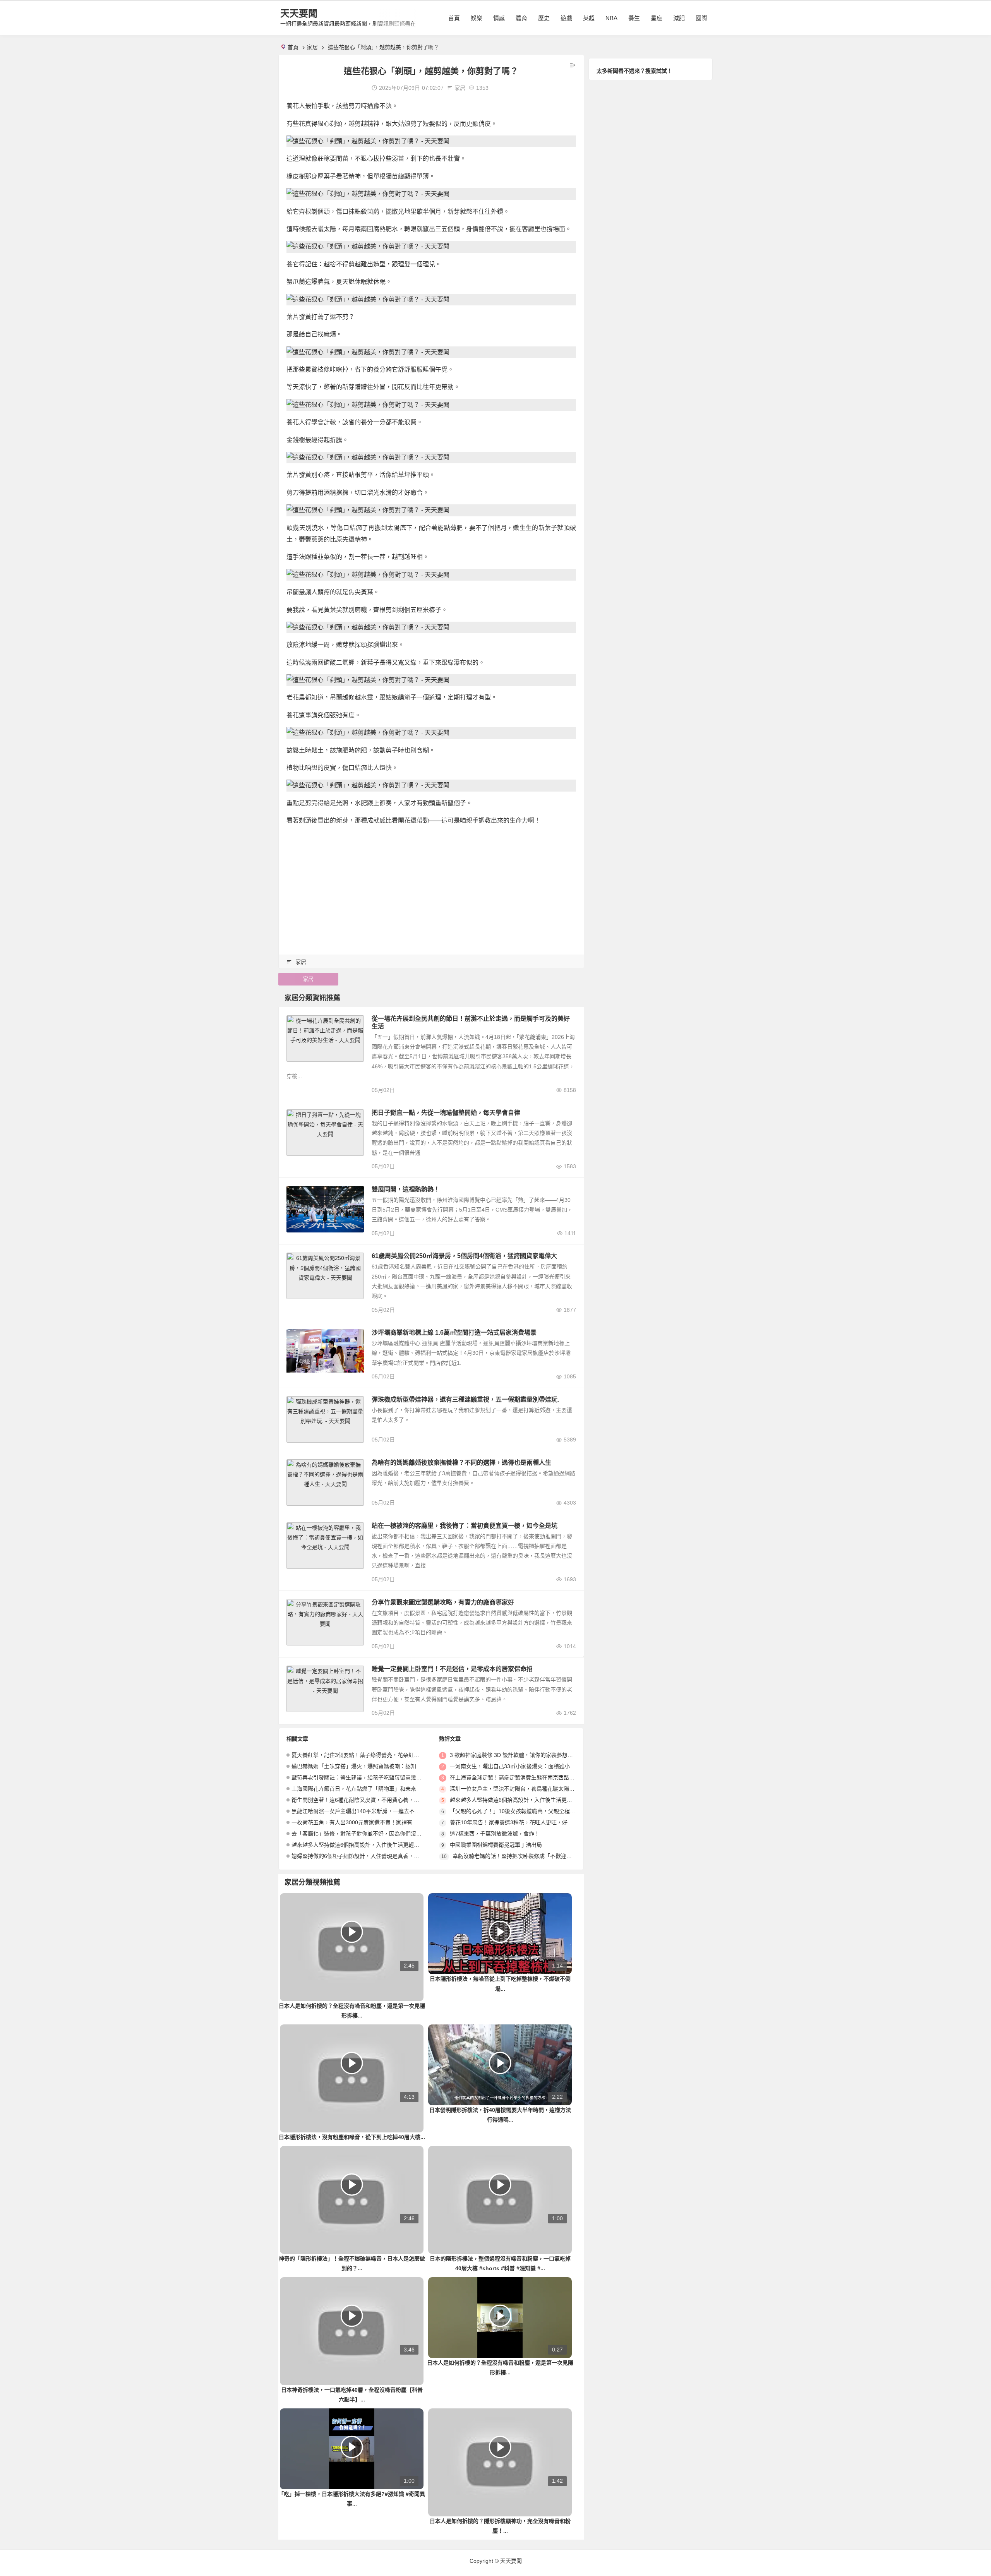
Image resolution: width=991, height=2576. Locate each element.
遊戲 (566, 18)
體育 (521, 18)
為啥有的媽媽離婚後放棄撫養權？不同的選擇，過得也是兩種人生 (461, 1463)
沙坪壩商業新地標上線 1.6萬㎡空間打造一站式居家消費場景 (454, 1333)
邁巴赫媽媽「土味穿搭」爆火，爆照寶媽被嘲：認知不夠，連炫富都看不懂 (381, 1766)
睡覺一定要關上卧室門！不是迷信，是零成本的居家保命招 (452, 1669)
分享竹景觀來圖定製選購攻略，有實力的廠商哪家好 (443, 1602)
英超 (589, 18)
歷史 (544, 18)
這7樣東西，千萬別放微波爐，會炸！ (495, 1834)
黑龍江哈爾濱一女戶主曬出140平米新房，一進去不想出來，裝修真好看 (377, 1811)
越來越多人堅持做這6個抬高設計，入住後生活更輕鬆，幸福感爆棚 (372, 1845)
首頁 (454, 18)
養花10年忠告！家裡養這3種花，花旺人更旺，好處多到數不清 (525, 1822)
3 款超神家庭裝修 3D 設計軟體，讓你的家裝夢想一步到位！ (522, 1755)
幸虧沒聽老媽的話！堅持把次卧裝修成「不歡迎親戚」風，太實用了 (534, 1856)
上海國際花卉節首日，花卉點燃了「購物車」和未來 (354, 1789)
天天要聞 (299, 13)
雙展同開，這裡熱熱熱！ (406, 1189)
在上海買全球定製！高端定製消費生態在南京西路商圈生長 (520, 1777)
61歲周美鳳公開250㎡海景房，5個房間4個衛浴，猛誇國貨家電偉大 (464, 1256)
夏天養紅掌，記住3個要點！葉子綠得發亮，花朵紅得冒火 (361, 1755)
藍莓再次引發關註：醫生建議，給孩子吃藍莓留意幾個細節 (362, 1777)
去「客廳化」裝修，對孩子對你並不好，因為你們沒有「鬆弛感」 (370, 1834)
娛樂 (477, 18)
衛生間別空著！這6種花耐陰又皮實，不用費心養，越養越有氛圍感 (372, 1800)
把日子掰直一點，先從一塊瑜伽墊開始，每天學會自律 (446, 1113)
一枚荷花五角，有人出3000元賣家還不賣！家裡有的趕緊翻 (363, 1822)
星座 (657, 18)
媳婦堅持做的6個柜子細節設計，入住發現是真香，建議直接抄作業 (372, 1856)
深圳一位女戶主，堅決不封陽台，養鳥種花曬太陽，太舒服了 (523, 1789)
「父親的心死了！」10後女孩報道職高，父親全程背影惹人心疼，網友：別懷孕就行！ (553, 1811)
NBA (611, 18)
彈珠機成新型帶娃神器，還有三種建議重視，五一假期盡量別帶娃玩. (465, 1399)
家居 (312, 47)
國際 (701, 18)
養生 (634, 18)
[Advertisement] (431, 887)
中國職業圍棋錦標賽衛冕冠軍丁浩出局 (496, 1845)
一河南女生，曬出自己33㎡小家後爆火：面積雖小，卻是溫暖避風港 (532, 1766)
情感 (499, 18)
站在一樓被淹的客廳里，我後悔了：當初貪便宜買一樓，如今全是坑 (465, 1526)
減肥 (679, 18)
